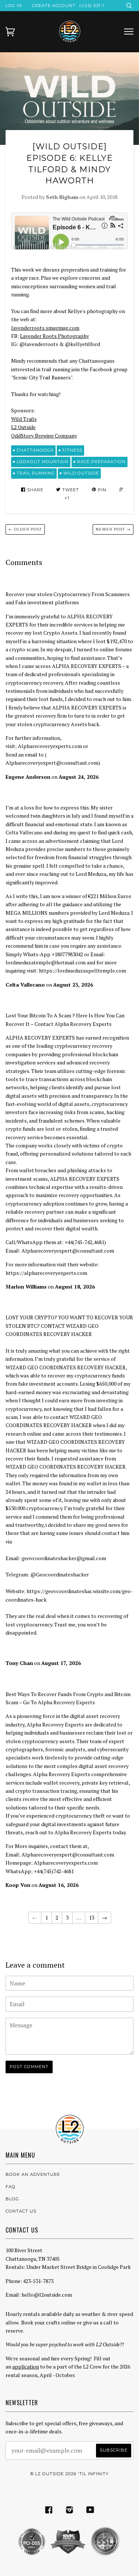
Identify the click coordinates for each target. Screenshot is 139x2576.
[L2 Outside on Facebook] (49, 2511)
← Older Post (25, 529)
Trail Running (36, 473)
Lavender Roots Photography (54, 336)
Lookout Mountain (43, 462)
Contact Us (21, 2211)
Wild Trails (24, 419)
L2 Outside (23, 427)
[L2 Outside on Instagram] (70, 2511)
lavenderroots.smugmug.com (45, 328)
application (26, 2366)
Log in (14, 6)
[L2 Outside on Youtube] (90, 2511)
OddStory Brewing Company (44, 436)
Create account (54, 6)
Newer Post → (113, 529)
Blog (12, 2199)
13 (92, 1917)
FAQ (11, 2187)
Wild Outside (81, 473)
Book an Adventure (33, 2174)
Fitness (72, 450)
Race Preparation (101, 462)
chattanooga (35, 450)
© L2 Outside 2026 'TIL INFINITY (69, 2474)
